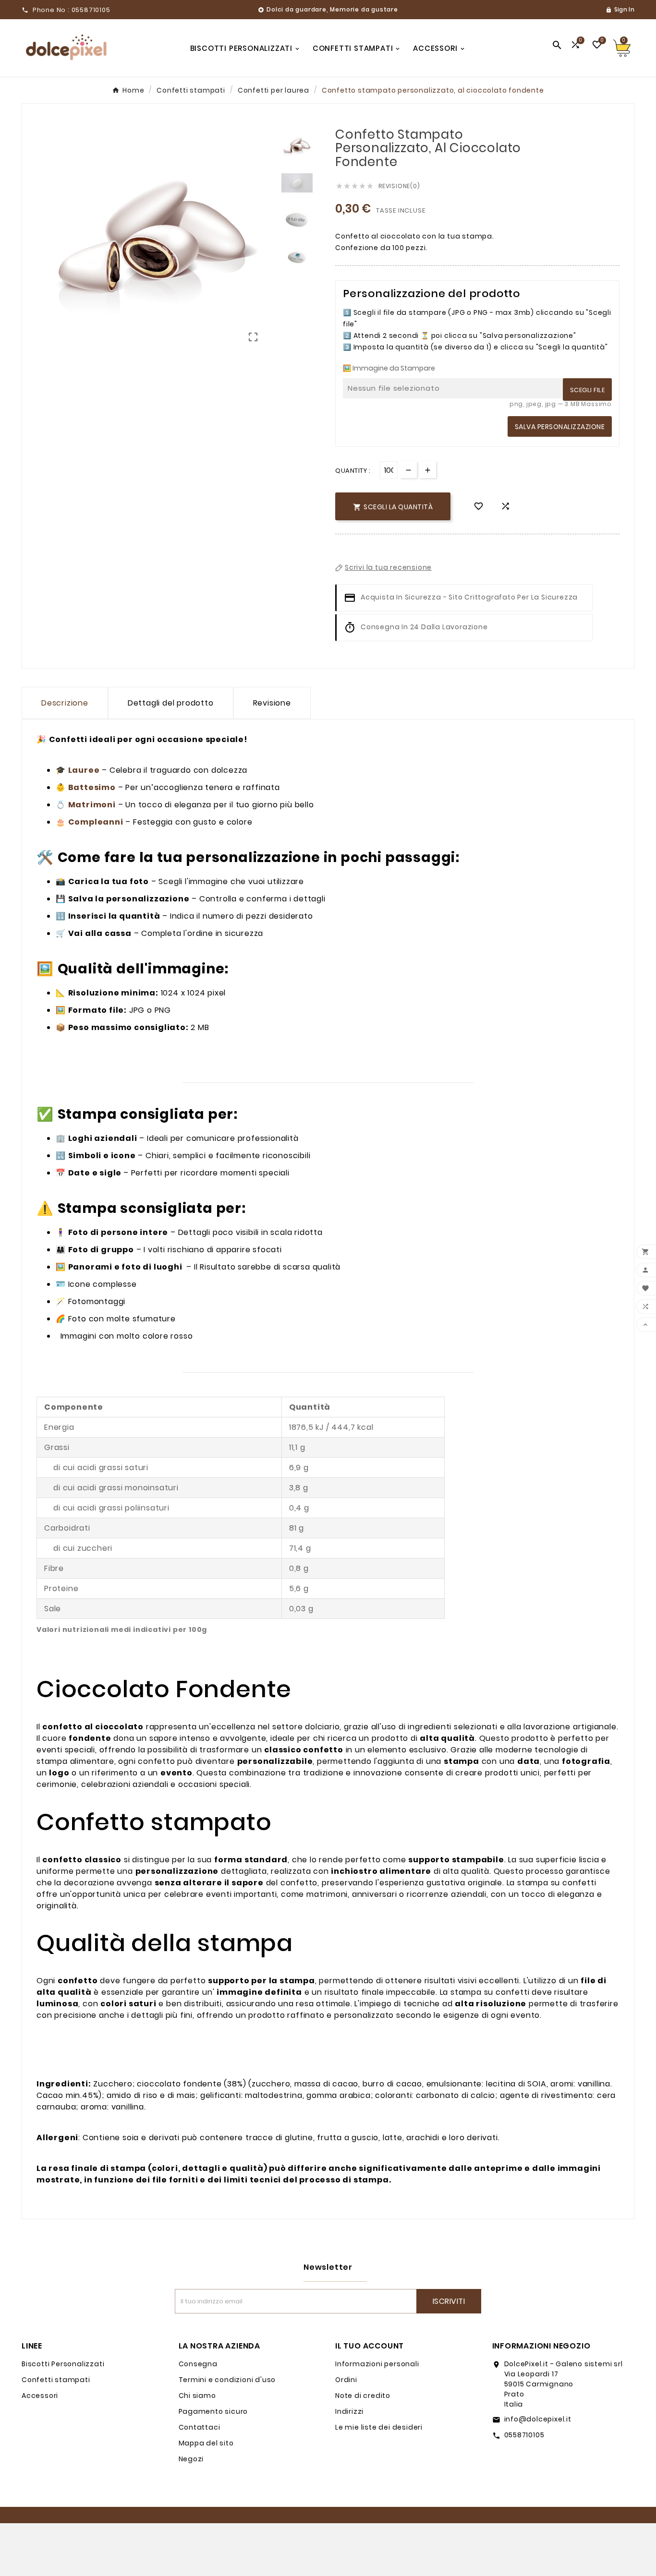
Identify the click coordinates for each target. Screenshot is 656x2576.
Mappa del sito (206, 2443)
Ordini (346, 2380)
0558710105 (524, 2435)
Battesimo (92, 787)
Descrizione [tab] (65, 703)
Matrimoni (92, 805)
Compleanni (96, 822)
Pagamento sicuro (213, 2411)
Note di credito (363, 2396)
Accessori (40, 2396)
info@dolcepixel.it (538, 2419)
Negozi (191, 2459)
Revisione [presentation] (272, 703)
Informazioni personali (377, 2364)
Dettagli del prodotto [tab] (171, 703)
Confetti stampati (56, 2380)
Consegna (198, 2364)
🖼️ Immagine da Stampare (389, 368)
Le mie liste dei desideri (379, 2427)
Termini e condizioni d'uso (227, 2380)
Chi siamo (197, 2396)
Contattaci (200, 2427)
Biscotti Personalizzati (63, 2364)
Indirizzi (349, 2411)
